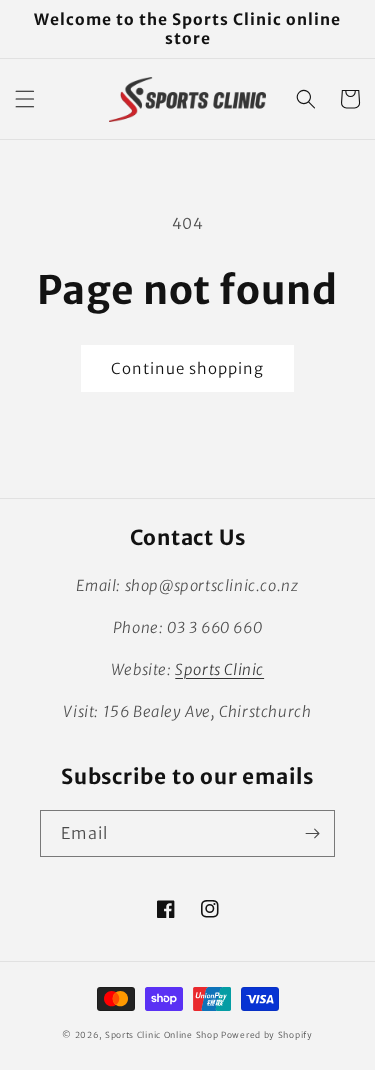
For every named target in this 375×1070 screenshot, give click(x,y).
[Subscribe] (312, 833)
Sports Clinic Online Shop (162, 1035)
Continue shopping (187, 368)
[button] (25, 99)
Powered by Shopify (267, 1035)
